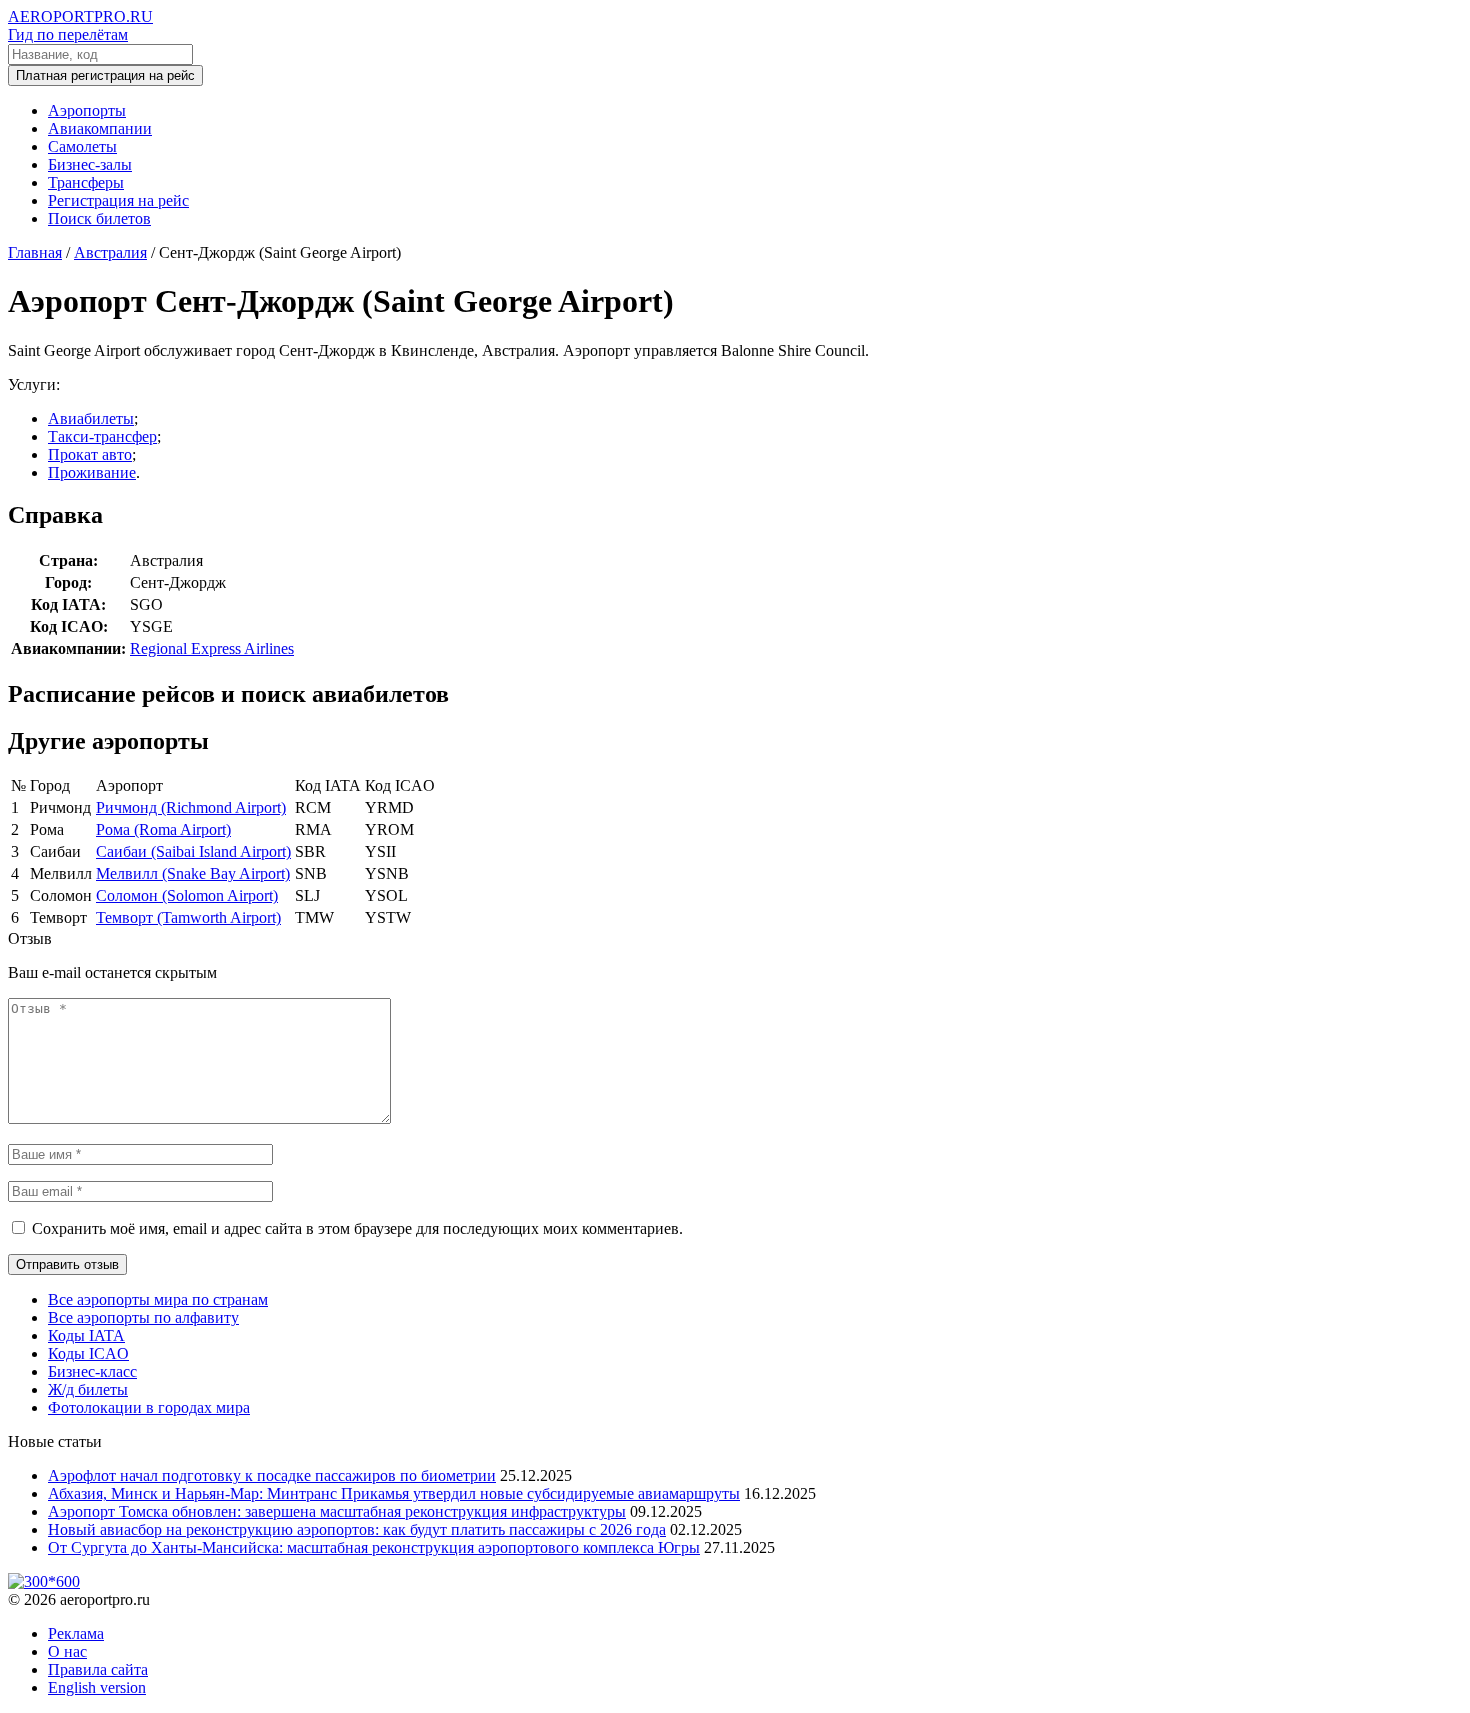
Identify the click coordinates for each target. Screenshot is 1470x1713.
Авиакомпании (100, 128)
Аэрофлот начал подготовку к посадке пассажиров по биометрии (272, 1475)
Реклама (76, 1633)
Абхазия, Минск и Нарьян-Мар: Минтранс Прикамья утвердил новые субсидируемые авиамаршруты (394, 1493)
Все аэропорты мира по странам (158, 1299)
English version (97, 1687)
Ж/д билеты (88, 1389)
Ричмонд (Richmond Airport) (191, 807)
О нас (67, 1651)
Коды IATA (86, 1335)
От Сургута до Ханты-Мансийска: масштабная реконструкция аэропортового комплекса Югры (374, 1547)
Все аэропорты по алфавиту (143, 1317)
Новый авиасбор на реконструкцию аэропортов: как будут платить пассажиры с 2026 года (357, 1529)
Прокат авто (90, 454)
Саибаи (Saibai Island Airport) (193, 851)
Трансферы (86, 182)
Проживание (92, 472)
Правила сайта (98, 1669)
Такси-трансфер (102, 436)
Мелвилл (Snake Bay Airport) (193, 873)
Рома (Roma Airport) (163, 829)
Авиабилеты (91, 418)
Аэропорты (87, 110)
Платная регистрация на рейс (105, 75)
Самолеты (82, 146)
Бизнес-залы (90, 164)
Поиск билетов (99, 218)
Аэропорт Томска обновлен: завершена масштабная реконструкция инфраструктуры (337, 1511)
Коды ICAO (88, 1353)
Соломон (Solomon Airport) (187, 895)
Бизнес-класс (92, 1371)
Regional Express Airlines (212, 648)
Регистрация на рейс (118, 200)
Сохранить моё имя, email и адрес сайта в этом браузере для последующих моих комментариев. (357, 1228)
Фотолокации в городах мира (149, 1407)
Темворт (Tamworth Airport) (188, 917)
